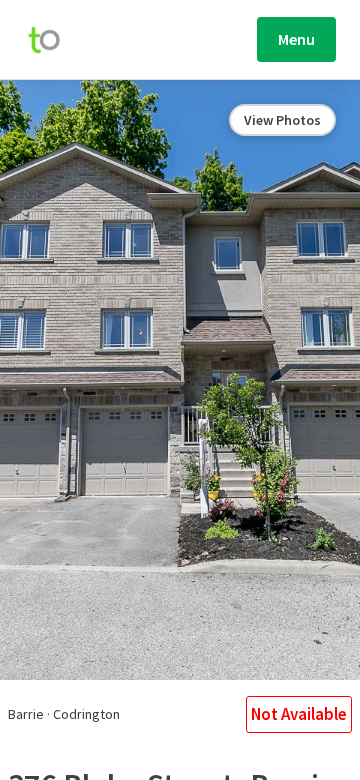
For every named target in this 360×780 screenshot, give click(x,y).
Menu (296, 39)
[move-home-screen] (54, 40)
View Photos (282, 120)
